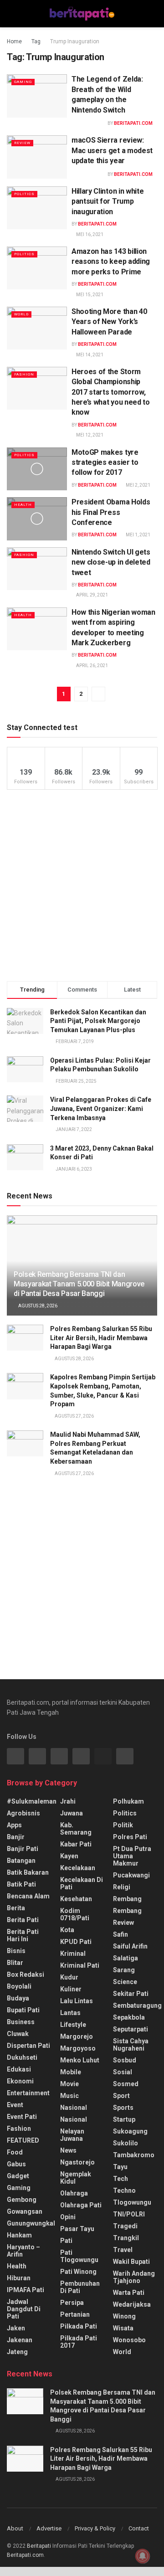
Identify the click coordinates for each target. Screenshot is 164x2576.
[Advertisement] (82, 885)
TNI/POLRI (129, 2214)
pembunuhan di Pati (80, 2287)
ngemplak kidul (76, 2178)
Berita (16, 1908)
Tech (120, 2179)
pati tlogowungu (79, 2256)
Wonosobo (129, 2340)
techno (124, 2190)
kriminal (73, 1954)
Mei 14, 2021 (89, 355)
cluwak (18, 2034)
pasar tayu (77, 2229)
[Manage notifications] (143, 2556)
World (21, 314)
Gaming (23, 82)
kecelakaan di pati (82, 1883)
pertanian (75, 2314)
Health (23, 505)
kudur (69, 1977)
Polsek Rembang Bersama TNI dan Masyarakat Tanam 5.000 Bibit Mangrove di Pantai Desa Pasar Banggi (79, 1284)
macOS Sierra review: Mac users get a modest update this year (112, 150)
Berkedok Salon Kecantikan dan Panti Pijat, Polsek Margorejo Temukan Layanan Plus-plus (98, 1021)
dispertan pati (28, 2046)
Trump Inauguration (75, 41)
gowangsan (25, 2211)
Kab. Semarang (76, 1829)
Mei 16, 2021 (89, 234)
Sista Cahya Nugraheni (131, 2045)
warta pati (129, 2293)
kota (67, 1930)
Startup (124, 2119)
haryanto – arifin (23, 2251)
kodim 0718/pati (75, 1914)
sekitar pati (131, 1994)
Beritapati (39, 2546)
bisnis (16, 1951)
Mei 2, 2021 (138, 485)
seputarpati (131, 2029)
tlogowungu (132, 2202)
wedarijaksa (132, 2304)
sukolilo (126, 2143)
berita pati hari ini (23, 1935)
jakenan (20, 2340)
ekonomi (20, 2081)
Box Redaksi (26, 1974)
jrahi (68, 1801)
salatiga (126, 1958)
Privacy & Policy (95, 2528)
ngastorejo (77, 2162)
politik (123, 1825)
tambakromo (134, 2155)
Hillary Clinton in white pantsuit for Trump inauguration (108, 201)
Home (14, 41)
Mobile (71, 2072)
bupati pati (23, 2010)
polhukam (128, 1801)
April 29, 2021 (92, 595)
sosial (123, 2072)
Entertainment (28, 2093)
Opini (68, 2217)
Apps (14, 1825)
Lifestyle (73, 2025)
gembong (22, 2200)
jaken (16, 2328)
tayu (120, 2167)
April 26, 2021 (92, 666)
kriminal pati (80, 1965)
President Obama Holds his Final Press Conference (111, 512)
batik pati (21, 1884)
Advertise (49, 2528)
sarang (124, 1970)
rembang (127, 1899)
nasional (74, 2108)
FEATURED (23, 2140)
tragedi (125, 2226)
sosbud (125, 2060)
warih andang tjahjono (134, 2277)
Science (125, 1982)
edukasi (19, 2069)
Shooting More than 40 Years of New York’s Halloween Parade (109, 322)
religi (122, 1887)
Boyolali (19, 1986)
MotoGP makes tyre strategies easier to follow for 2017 (105, 463)
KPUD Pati (76, 1942)
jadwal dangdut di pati (24, 2309)
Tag (36, 41)
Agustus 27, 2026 (74, 1416)
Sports (123, 2108)
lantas (70, 2013)
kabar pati (76, 1844)
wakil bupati (131, 2262)
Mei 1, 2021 (138, 535)
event (15, 2105)
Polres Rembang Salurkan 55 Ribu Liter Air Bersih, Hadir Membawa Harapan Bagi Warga (101, 1338)
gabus (16, 2164)
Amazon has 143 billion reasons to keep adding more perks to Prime (111, 262)
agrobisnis (23, 1813)
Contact (139, 2528)
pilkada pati (79, 2326)
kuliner (71, 1989)
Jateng (17, 2352)
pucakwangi (131, 1875)
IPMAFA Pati (26, 2290)
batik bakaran (28, 1872)
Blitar (15, 1963)
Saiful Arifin (130, 1946)
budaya (18, 1998)
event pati (22, 2117)
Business (21, 2022)
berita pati (23, 1920)
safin (120, 1934)
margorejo (77, 2036)
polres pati (130, 1837)
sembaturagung (137, 2005)
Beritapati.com (133, 123)
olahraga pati (81, 2205)
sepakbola (129, 2017)
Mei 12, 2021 (89, 435)
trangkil (126, 2238)
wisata (123, 2328)
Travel (123, 2250)
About (15, 2528)
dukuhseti (22, 2057)
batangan (21, 1861)
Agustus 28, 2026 (37, 1306)
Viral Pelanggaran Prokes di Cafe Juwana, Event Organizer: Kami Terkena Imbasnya (101, 1108)
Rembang (127, 1911)
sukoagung (130, 2131)
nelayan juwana (72, 2135)
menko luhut (80, 2060)
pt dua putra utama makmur (132, 1856)
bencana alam (28, 1896)
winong (124, 2316)
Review (22, 143)
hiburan (19, 2278)
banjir (16, 1837)
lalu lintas (77, 2001)
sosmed (126, 2084)
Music (69, 2096)
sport (121, 2096)
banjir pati (23, 1849)
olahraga (74, 2193)
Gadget (18, 2176)
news (68, 2150)
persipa (72, 2303)
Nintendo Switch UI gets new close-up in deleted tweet (111, 562)
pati (66, 2241)
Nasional (74, 2119)
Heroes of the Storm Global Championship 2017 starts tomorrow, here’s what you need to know (111, 392)
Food (15, 2152)
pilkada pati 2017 (79, 2342)
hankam (19, 2235)
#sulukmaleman (32, 1801)
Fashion (24, 374)
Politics (24, 194)
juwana (72, 1813)
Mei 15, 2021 (89, 295)
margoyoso (78, 2048)
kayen (69, 1856)
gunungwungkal (31, 2223)
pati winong (78, 2272)
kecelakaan (78, 1868)
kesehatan (76, 1899)
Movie (69, 2084)
